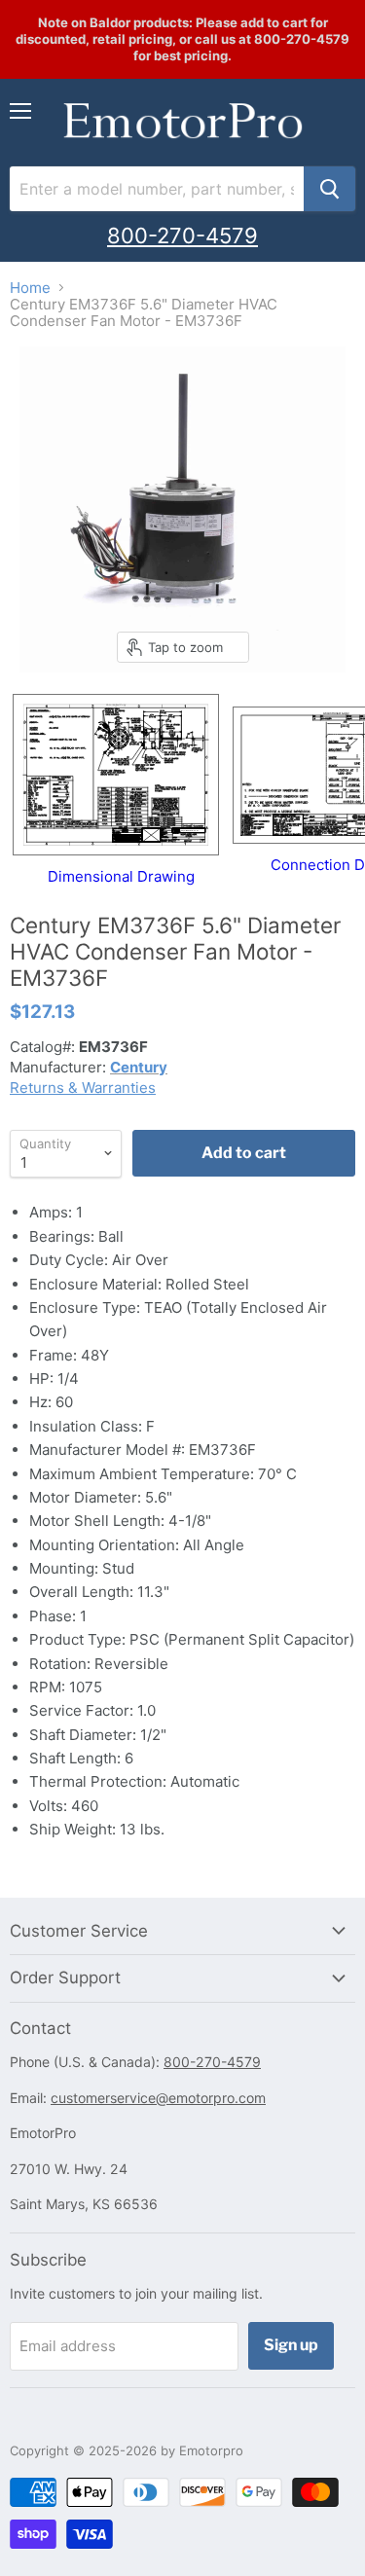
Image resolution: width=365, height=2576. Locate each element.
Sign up (291, 2345)
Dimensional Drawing (121, 876)
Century (139, 1067)
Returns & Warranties (83, 1088)
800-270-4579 (182, 236)
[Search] (329, 189)
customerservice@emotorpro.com (158, 2098)
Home (30, 288)
